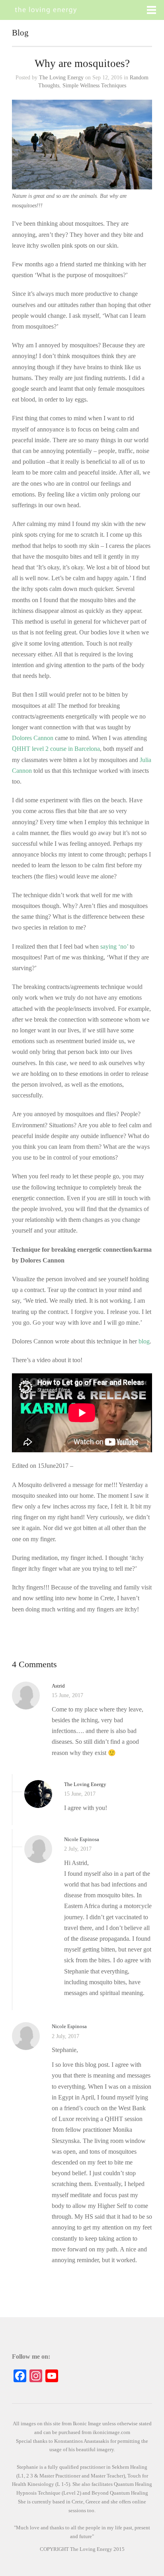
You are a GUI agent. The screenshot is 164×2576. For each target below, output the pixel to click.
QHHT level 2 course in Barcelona (56, 749)
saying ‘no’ (114, 946)
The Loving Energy (61, 78)
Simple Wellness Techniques (94, 86)
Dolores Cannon (33, 738)
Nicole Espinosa (82, 1839)
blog (144, 1341)
